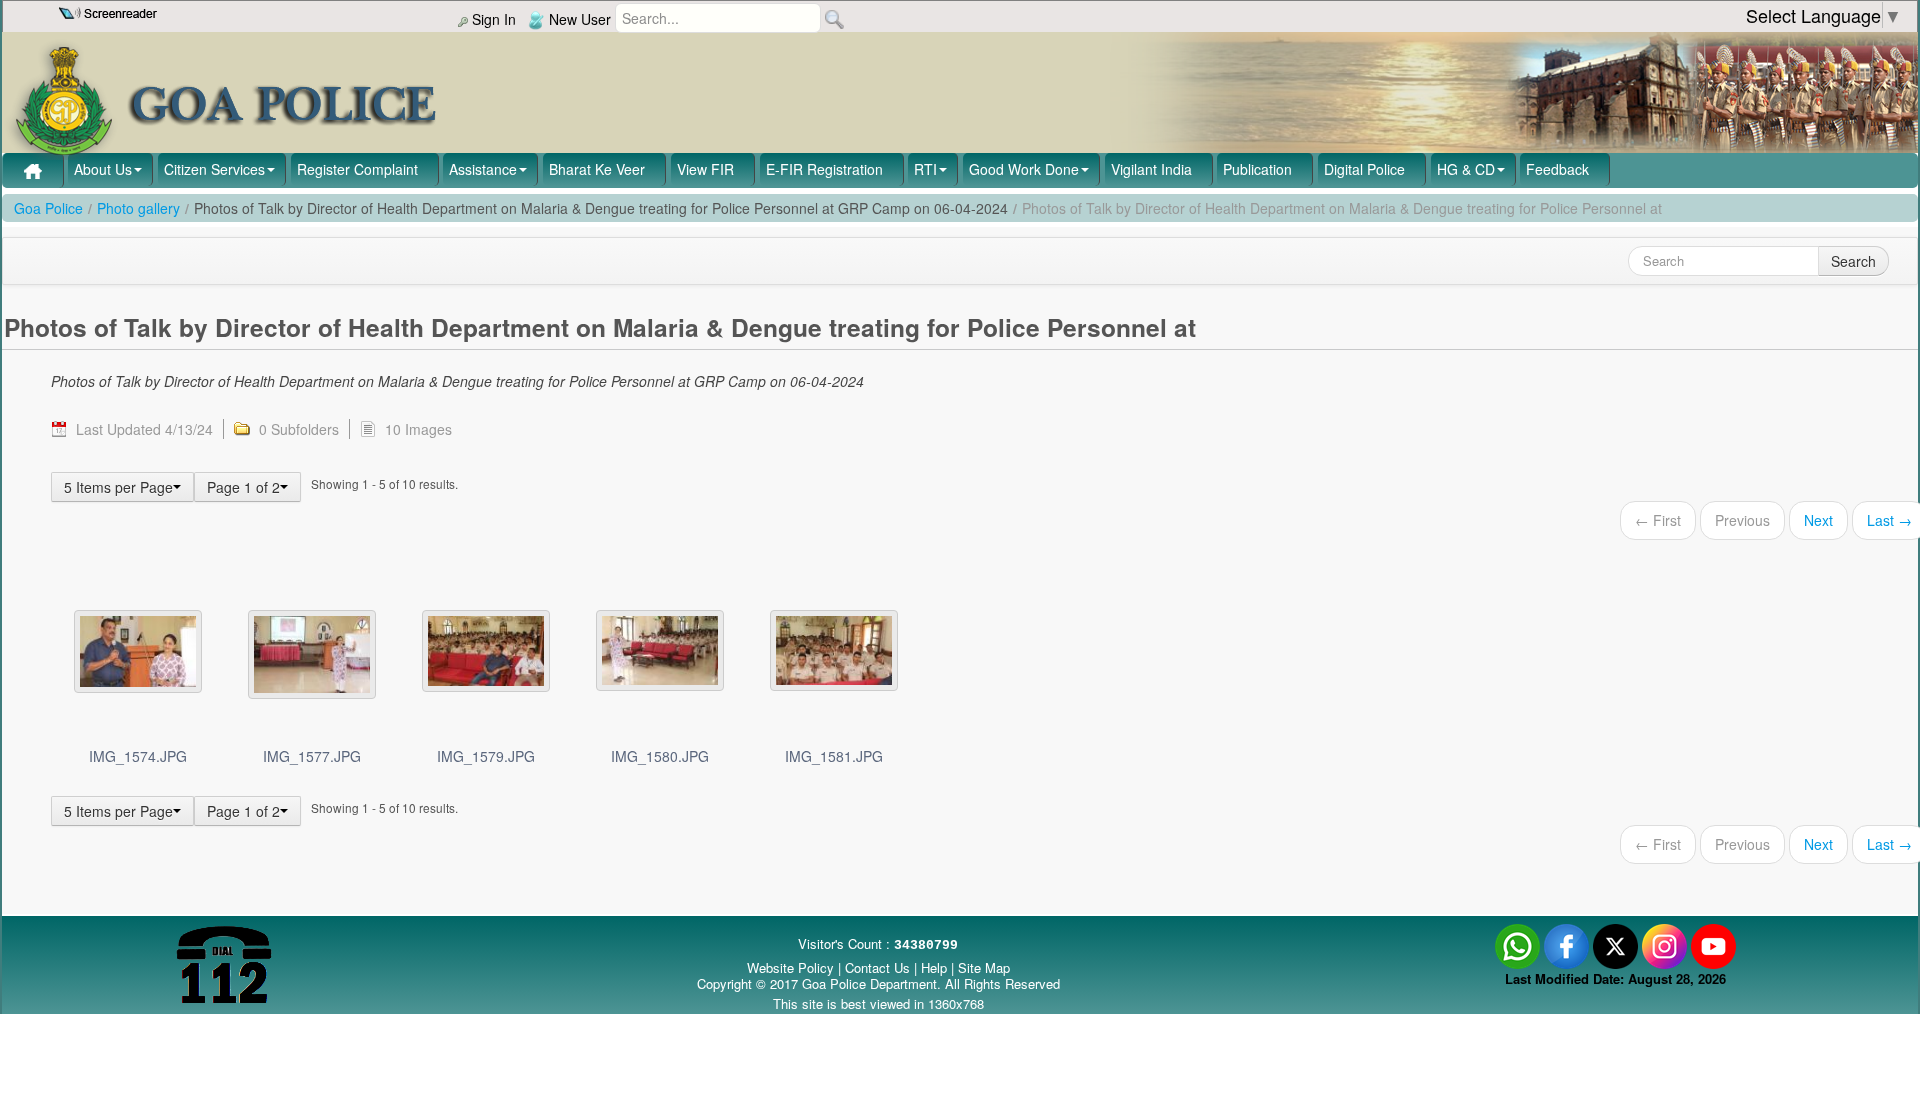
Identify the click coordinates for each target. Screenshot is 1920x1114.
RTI (925, 169)
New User (578, 19)
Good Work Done (1024, 169)
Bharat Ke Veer (597, 169)
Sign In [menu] (492, 19)
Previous (1742, 520)
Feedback (1557, 169)
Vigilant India (1151, 169)
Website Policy (790, 967)
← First (1658, 520)
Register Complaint (357, 169)
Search (1853, 261)
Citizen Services (214, 169)
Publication (1257, 169)
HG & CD (1466, 169)
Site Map (984, 967)
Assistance (483, 169)
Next (1818, 520)
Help (936, 967)
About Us (103, 169)
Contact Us (877, 967)
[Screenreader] (110, 11)
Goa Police (48, 208)
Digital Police (1364, 169)
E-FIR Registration (824, 169)
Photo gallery (138, 208)
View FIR (705, 169)
